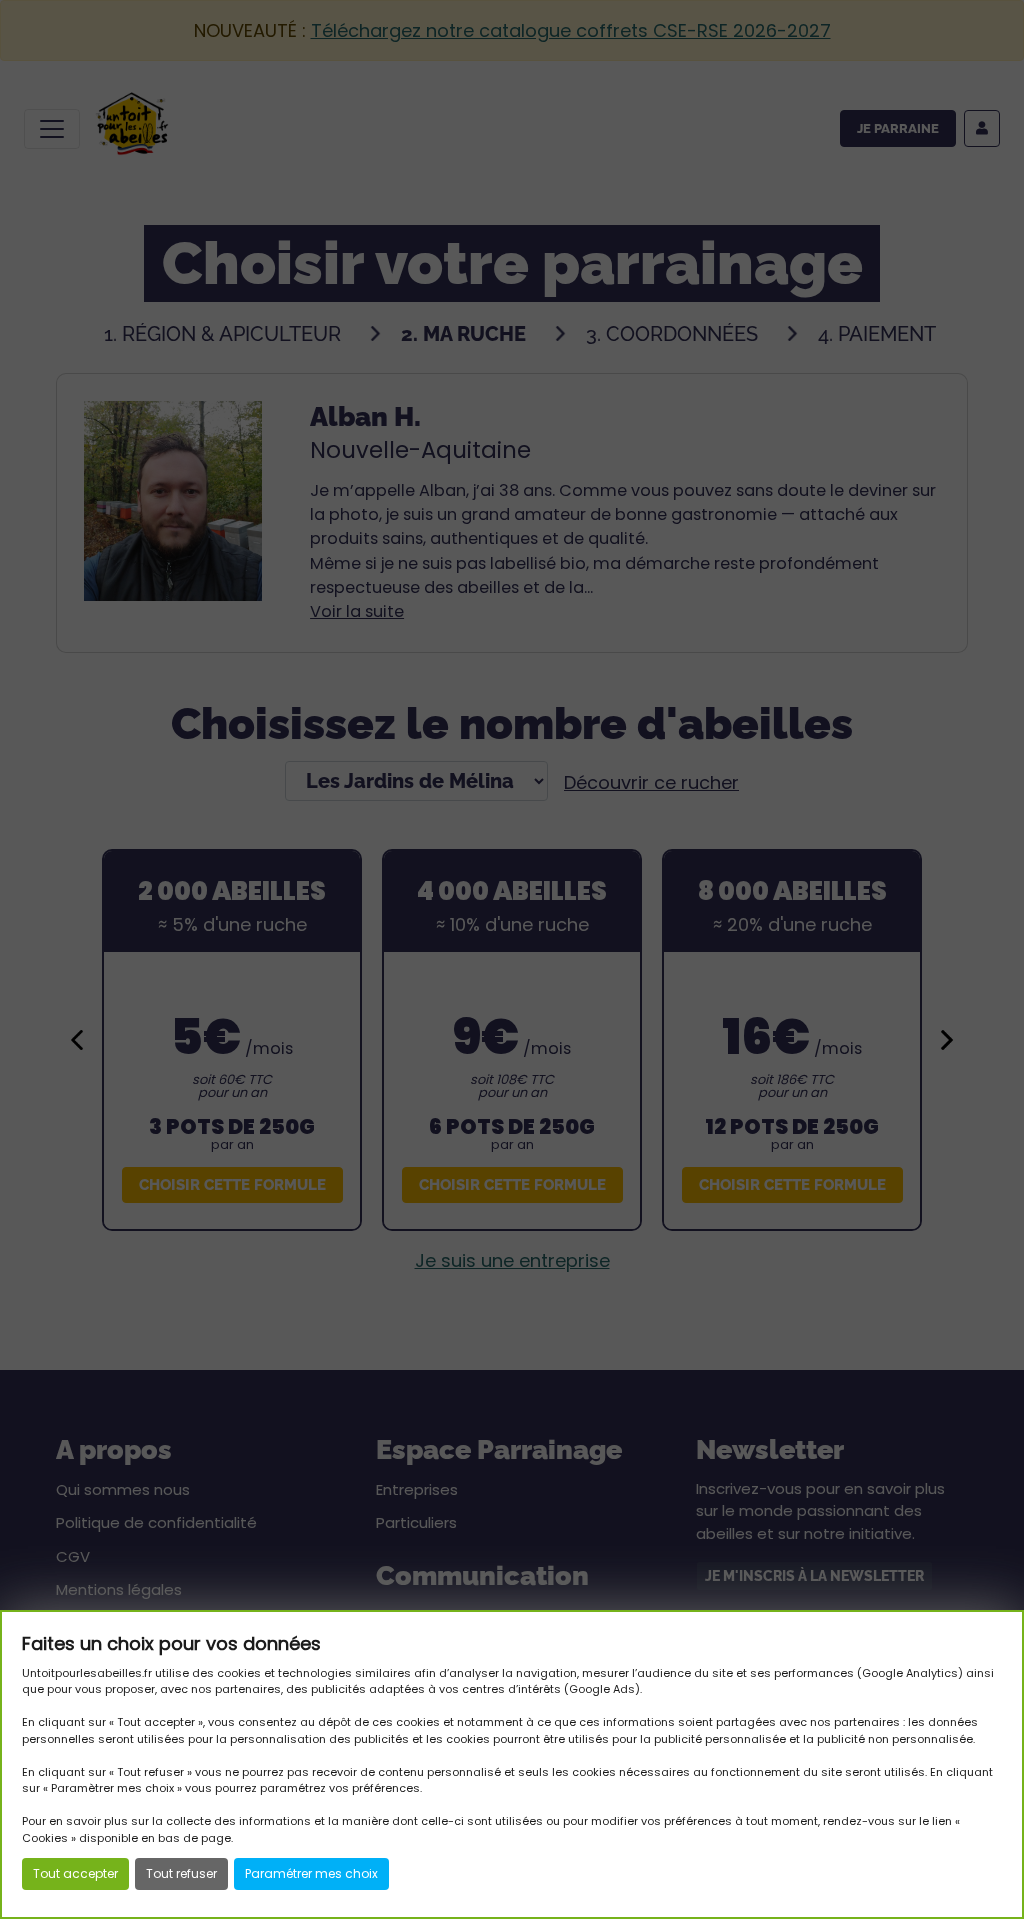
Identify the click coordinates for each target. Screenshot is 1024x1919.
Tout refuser (181, 1873)
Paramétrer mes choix (311, 1873)
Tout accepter (75, 1873)
